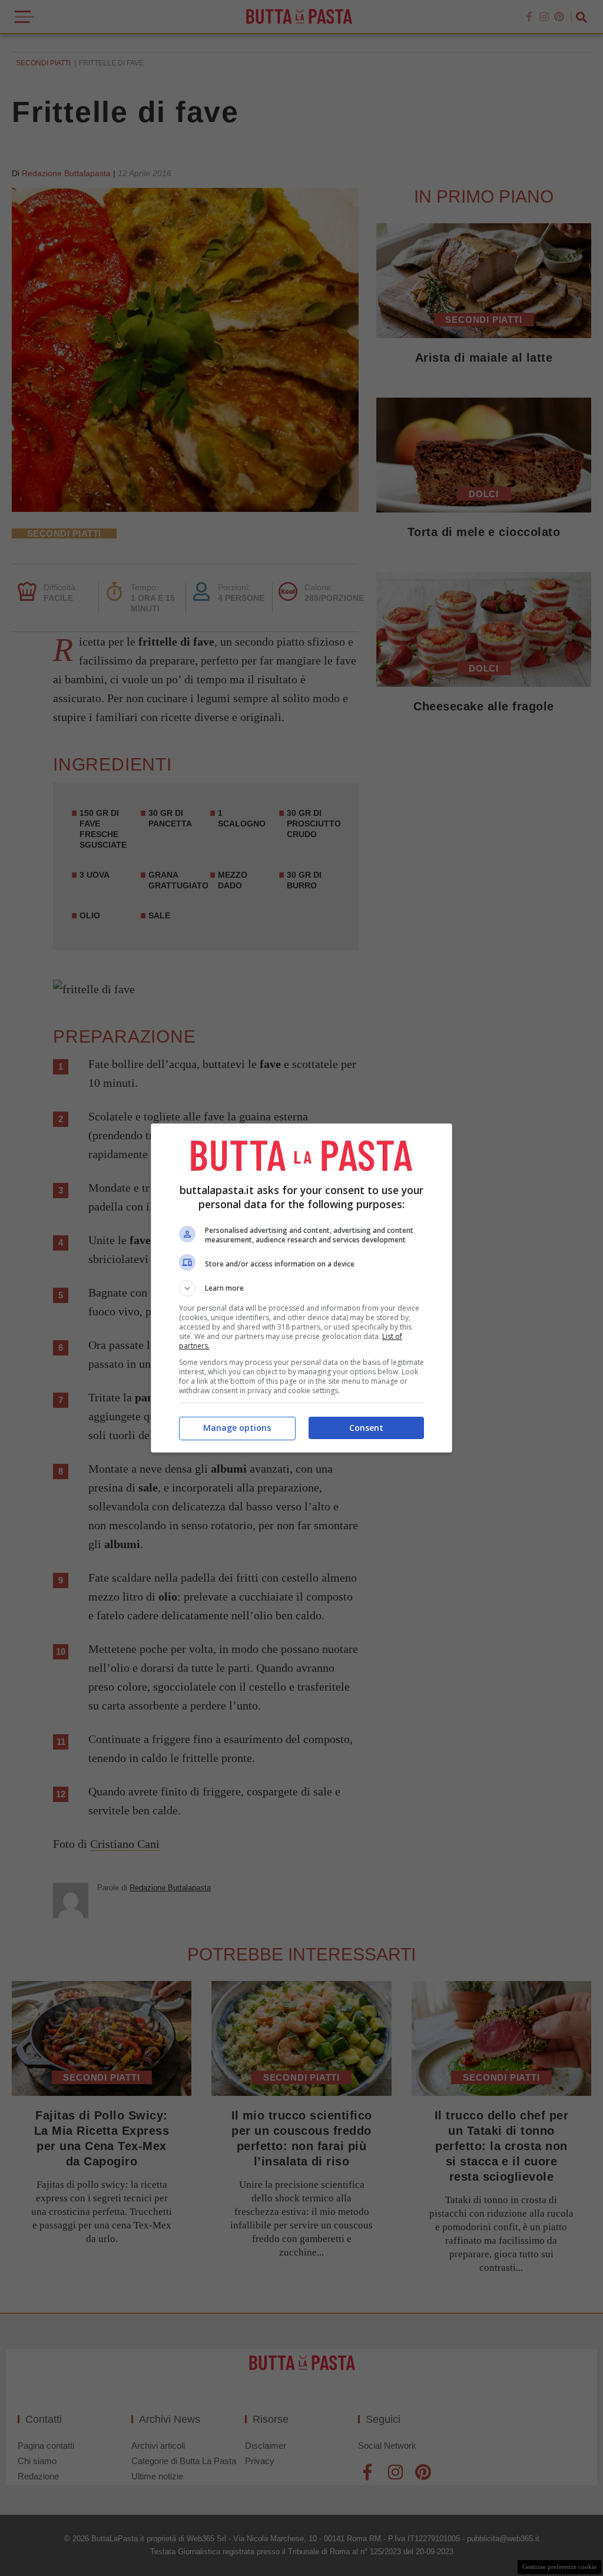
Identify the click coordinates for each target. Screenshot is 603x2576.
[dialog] (301, 1288)
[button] (301, 1288)
